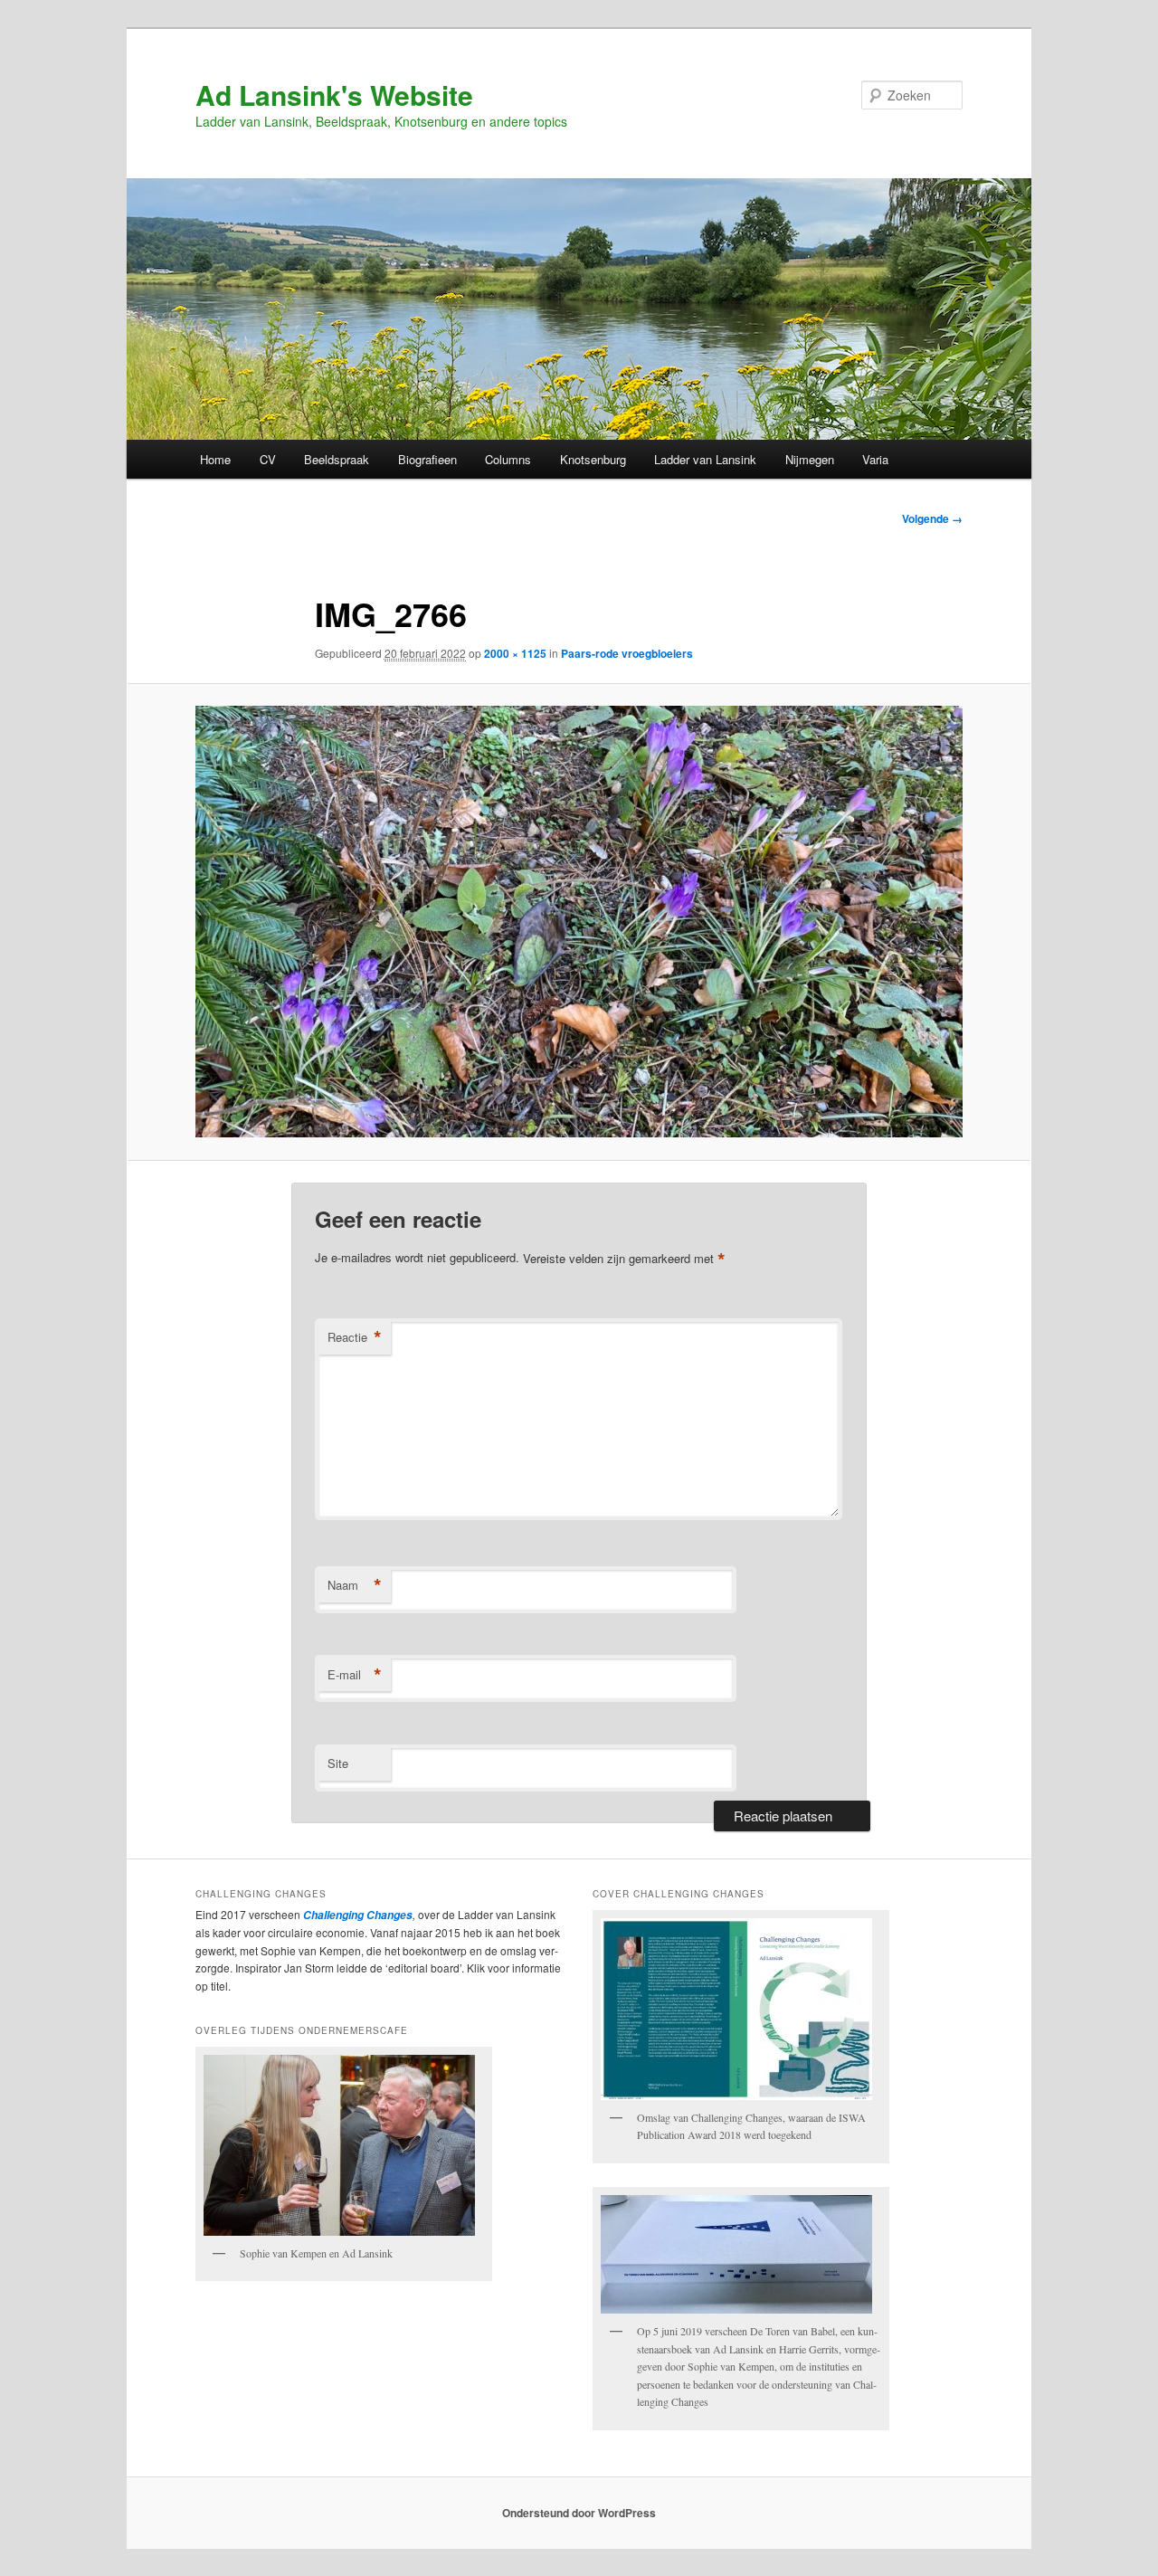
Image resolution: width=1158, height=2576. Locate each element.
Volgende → (932, 518)
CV (268, 459)
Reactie (355, 1337)
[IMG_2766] (579, 922)
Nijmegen (810, 459)
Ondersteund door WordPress (579, 2513)
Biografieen (427, 459)
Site (338, 1763)
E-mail (355, 1675)
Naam (355, 1585)
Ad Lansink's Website (334, 95)
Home (215, 459)
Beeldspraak (337, 459)
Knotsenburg (593, 459)
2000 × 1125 (515, 653)
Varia (875, 459)
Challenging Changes (356, 1915)
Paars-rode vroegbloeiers (627, 653)
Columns (508, 459)
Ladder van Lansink (705, 459)
